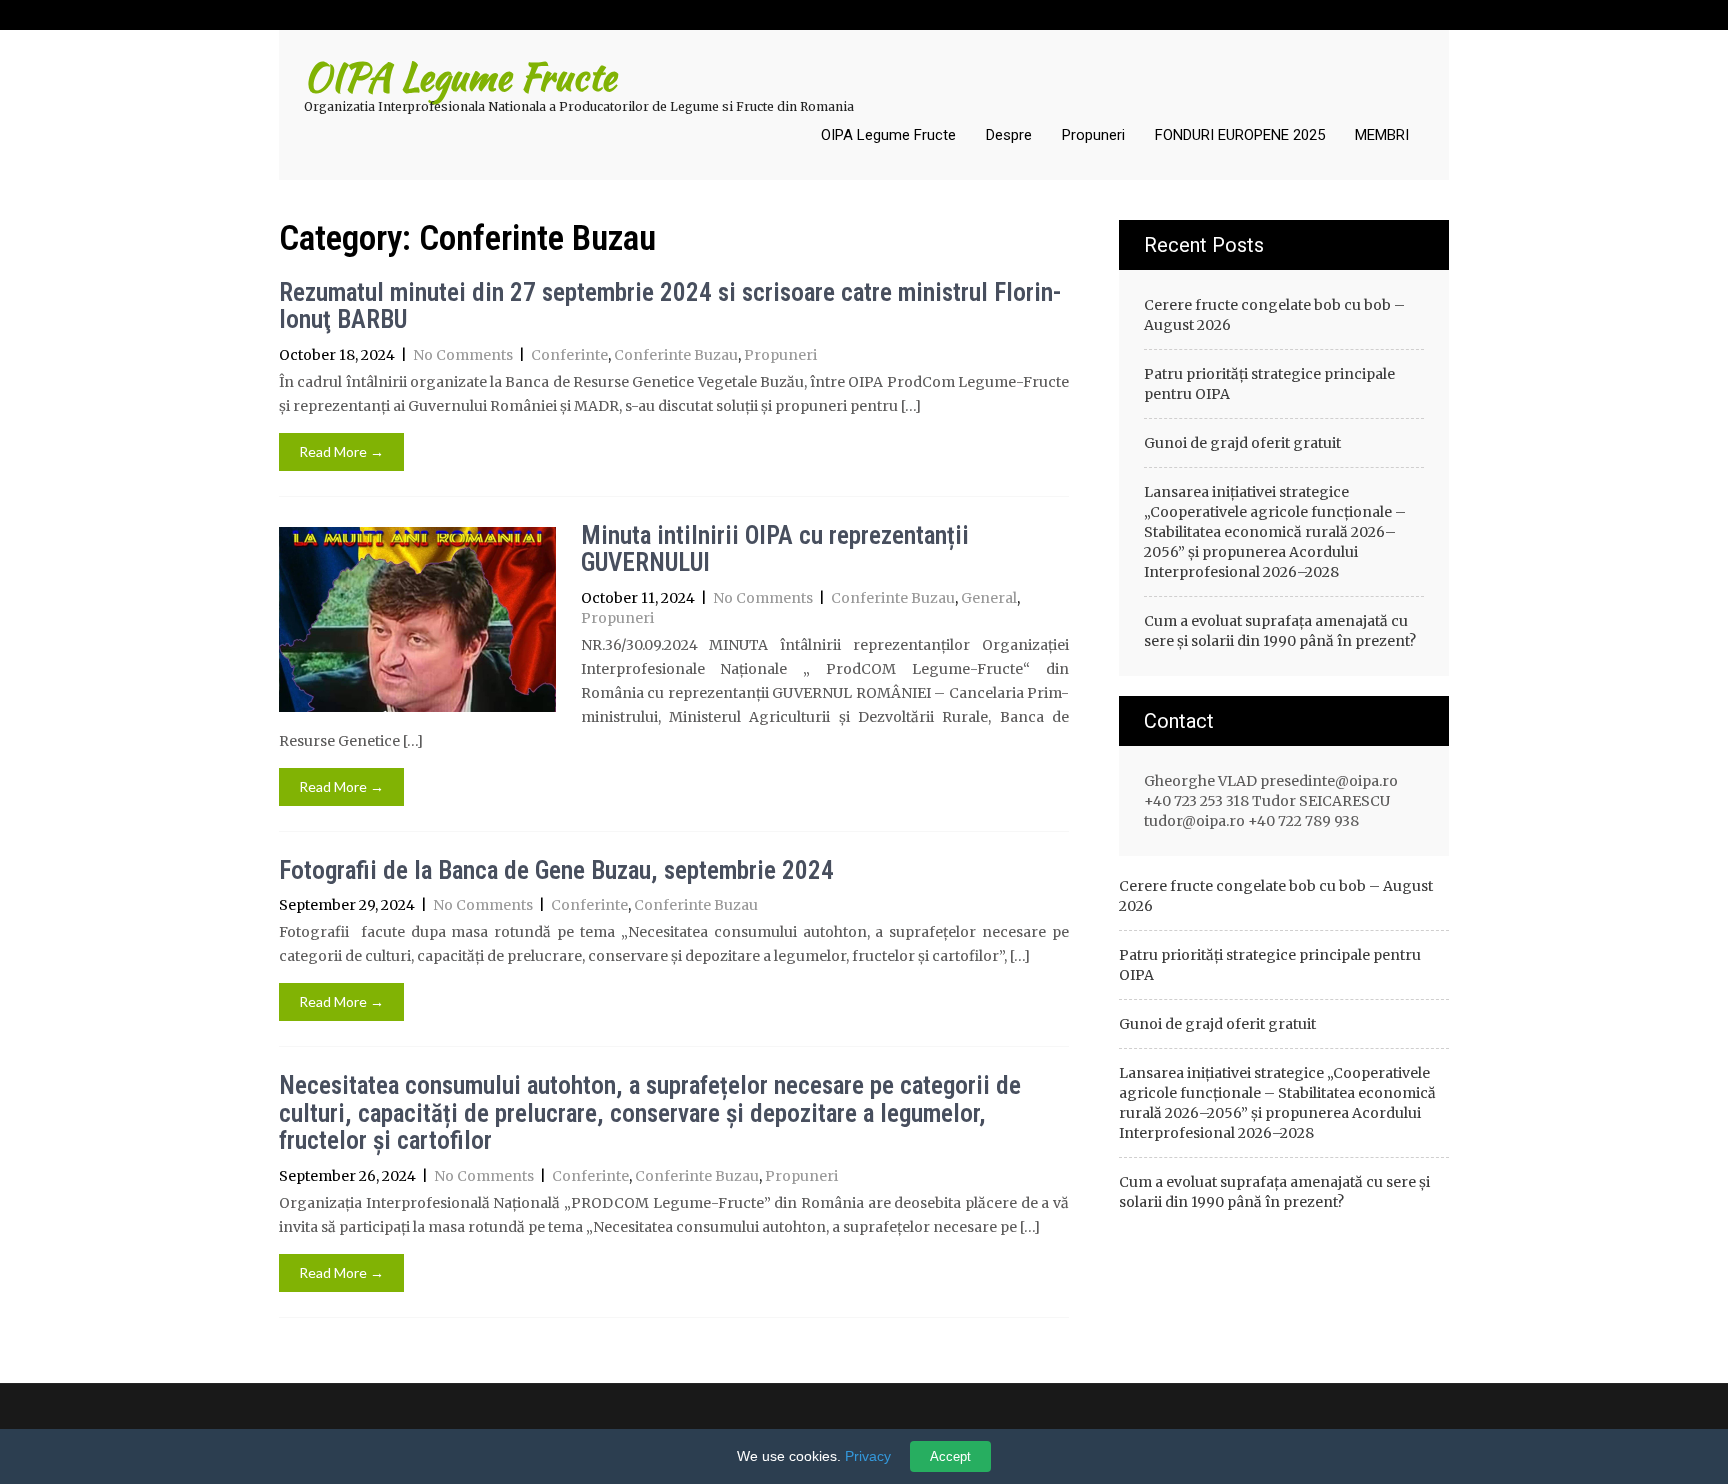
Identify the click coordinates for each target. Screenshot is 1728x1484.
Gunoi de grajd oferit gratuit (1242, 443)
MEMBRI (1382, 135)
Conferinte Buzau (676, 355)
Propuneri (1093, 135)
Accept (950, 1456)
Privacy (868, 1456)
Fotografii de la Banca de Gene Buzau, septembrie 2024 (556, 870)
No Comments (463, 355)
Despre (1009, 135)
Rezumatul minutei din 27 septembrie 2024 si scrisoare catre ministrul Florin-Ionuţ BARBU (670, 306)
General (989, 598)
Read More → (341, 451)
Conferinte (569, 355)
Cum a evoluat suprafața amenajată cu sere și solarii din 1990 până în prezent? (1280, 631)
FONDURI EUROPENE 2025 (1240, 135)
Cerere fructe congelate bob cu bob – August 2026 (1274, 315)
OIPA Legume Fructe (888, 135)
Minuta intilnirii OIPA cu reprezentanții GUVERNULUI (775, 549)
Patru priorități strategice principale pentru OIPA (1269, 384)
